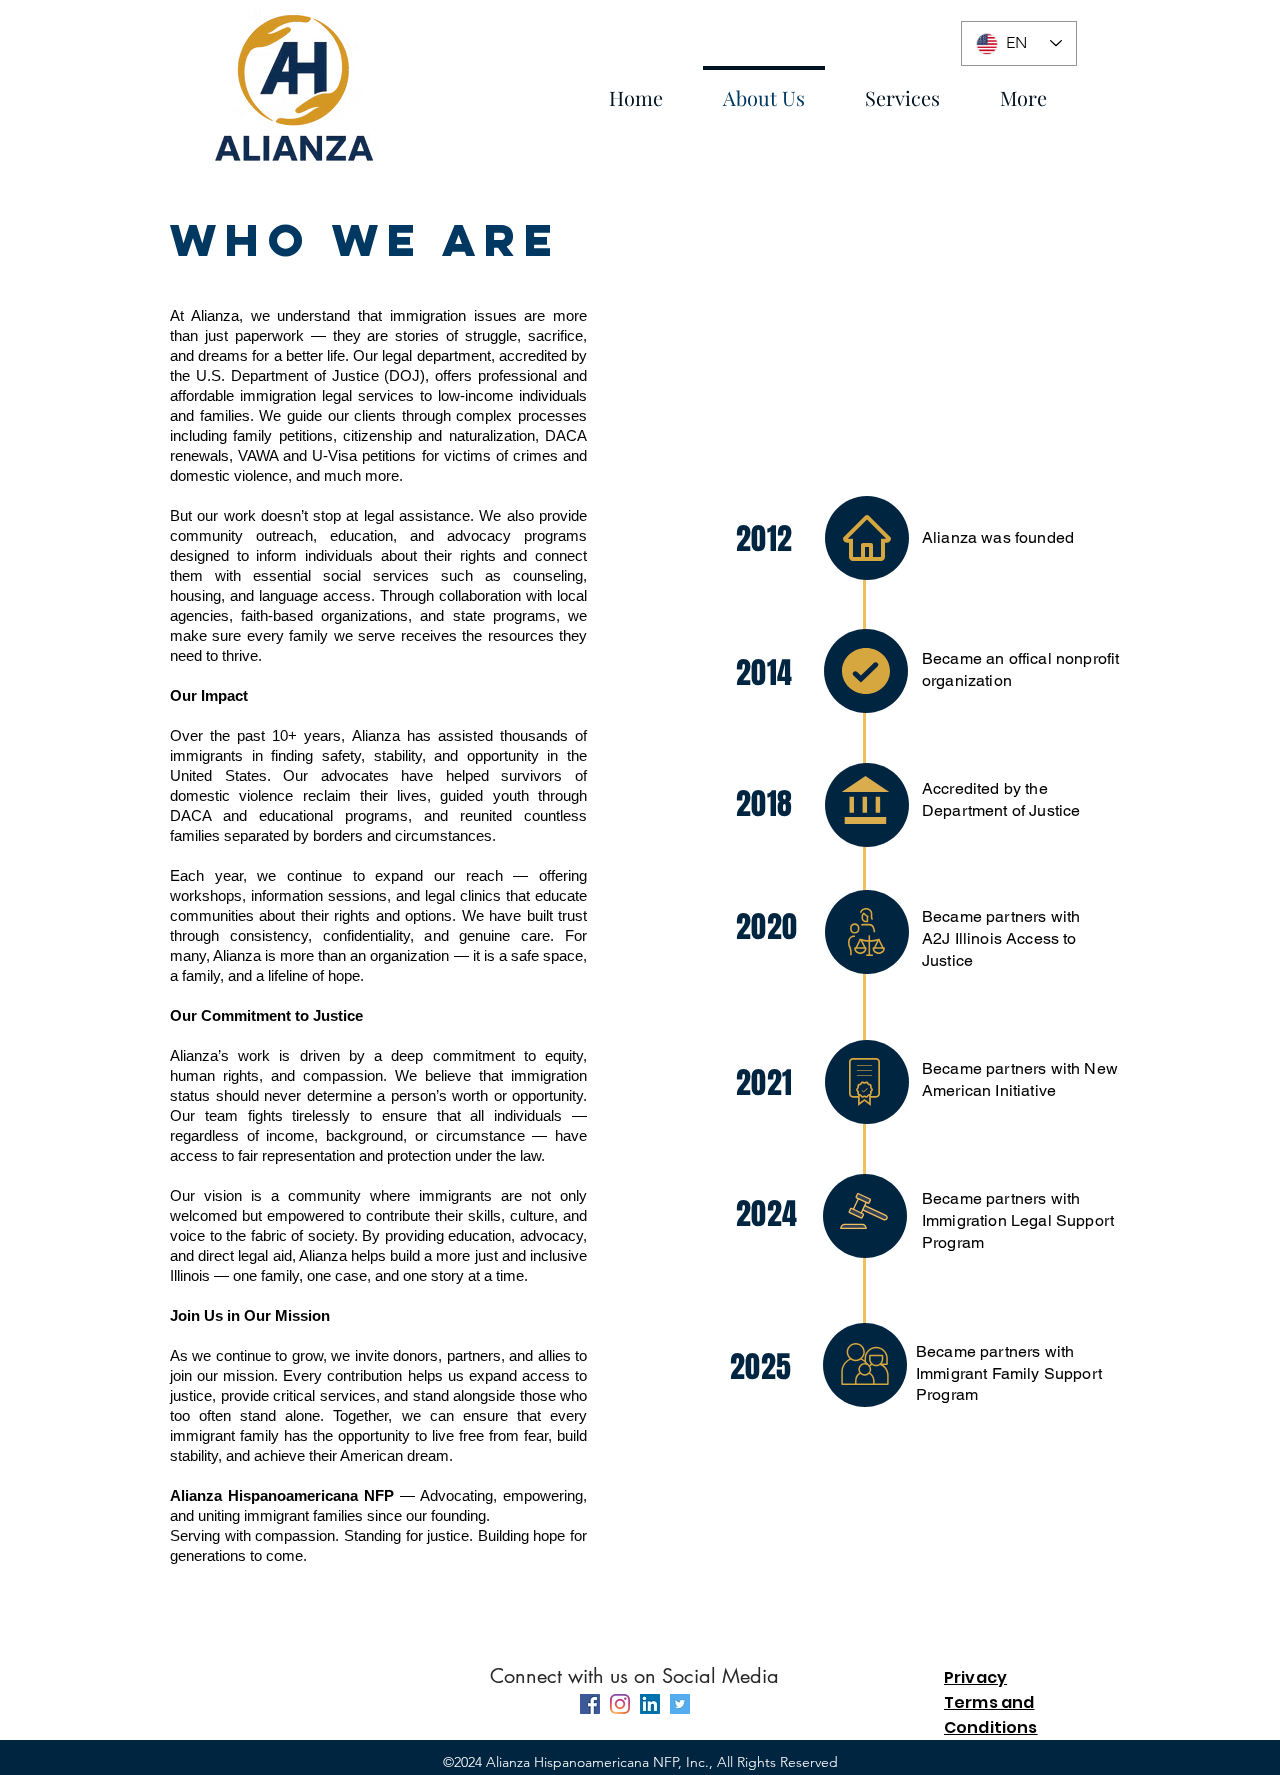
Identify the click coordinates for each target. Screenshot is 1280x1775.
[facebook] (590, 1704)
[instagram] (620, 1704)
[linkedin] (650, 1704)
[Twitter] (680, 1704)
